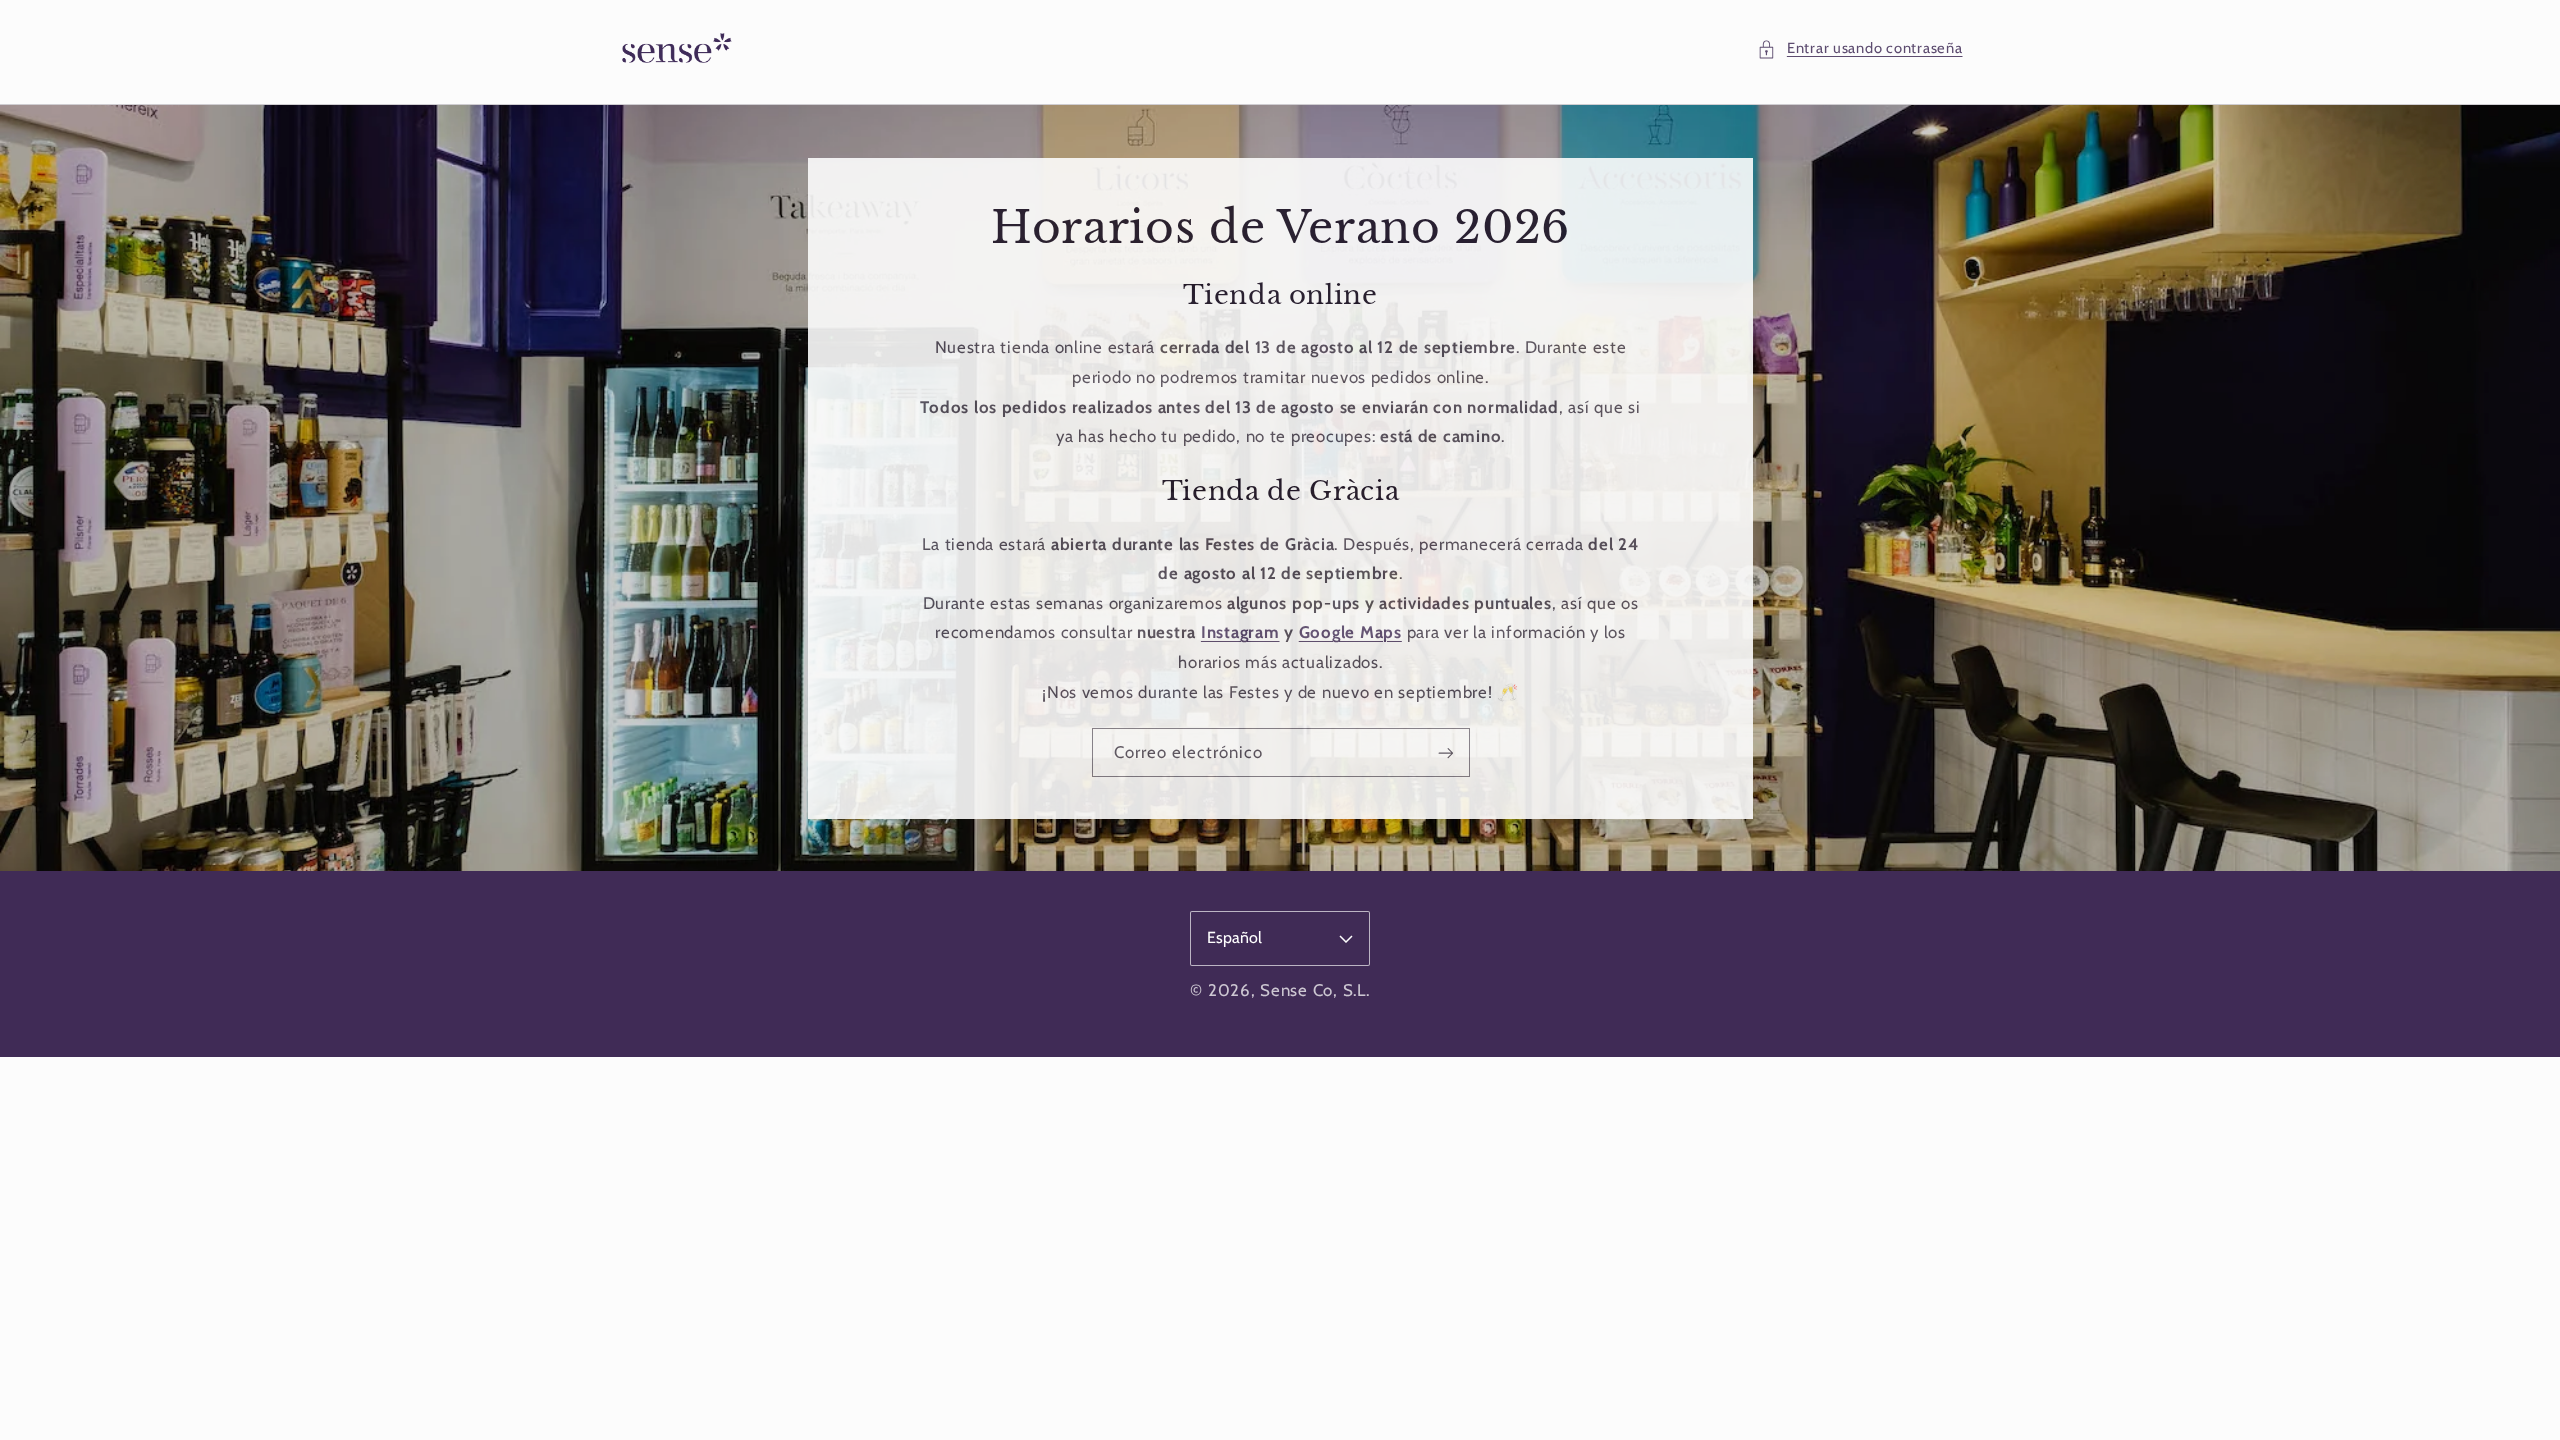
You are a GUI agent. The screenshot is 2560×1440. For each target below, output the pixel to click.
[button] (1859, 49)
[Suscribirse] (1445, 752)
